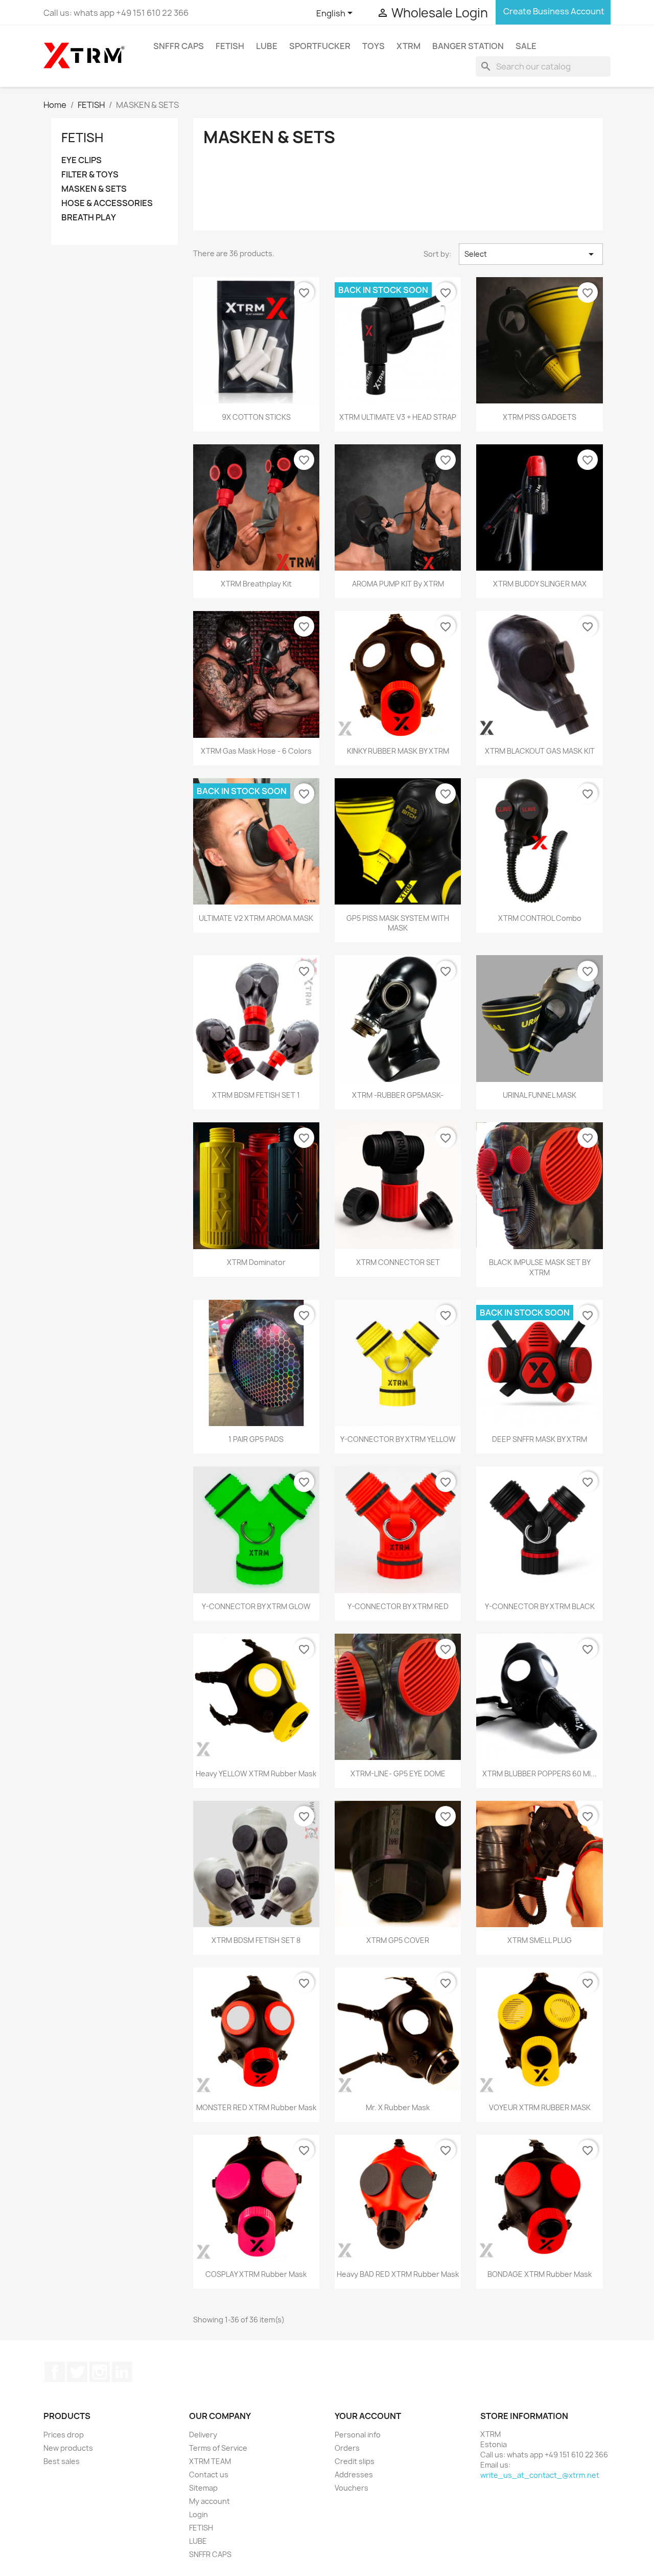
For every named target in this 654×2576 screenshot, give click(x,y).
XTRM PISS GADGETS (540, 417)
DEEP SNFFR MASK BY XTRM (540, 1439)
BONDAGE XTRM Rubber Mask (540, 2274)
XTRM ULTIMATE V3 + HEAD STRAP (398, 417)
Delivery (203, 2435)
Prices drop (64, 2435)
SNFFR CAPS (179, 46)
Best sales (62, 2461)
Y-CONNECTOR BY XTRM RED (398, 1606)
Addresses (354, 2475)
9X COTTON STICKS (256, 417)
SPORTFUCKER (320, 46)
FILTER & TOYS (90, 175)
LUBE (267, 46)
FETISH (230, 46)
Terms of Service (218, 2448)
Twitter (77, 2372)
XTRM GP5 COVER (398, 1940)
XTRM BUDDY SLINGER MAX (540, 584)
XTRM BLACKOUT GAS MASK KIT (540, 751)
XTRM (408, 46)
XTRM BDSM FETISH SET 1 (256, 1095)
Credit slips (355, 2461)
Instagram (100, 2372)
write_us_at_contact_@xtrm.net (540, 2475)
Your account (368, 2416)
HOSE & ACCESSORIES (107, 203)
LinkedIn (122, 2372)
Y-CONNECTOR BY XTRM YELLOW (398, 1439)
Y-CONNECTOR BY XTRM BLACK (540, 1606)
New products (68, 2448)
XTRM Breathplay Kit (256, 584)
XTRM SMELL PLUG (540, 1940)
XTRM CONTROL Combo (540, 918)
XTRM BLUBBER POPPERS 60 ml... (540, 1773)
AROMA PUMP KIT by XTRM (398, 584)
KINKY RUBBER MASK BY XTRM (398, 751)
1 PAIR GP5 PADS (256, 1439)
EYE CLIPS (81, 160)
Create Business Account (553, 11)
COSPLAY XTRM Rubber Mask (256, 2274)
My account (209, 2501)
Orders (347, 2448)
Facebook (55, 2372)
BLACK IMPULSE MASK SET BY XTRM (540, 1267)
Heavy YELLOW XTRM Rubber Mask (256, 1773)
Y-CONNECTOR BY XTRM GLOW (256, 1606)
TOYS (373, 46)
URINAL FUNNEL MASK (540, 1095)
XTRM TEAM (210, 2461)
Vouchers (352, 2488)
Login (198, 2514)
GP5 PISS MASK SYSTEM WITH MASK (398, 923)
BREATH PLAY (89, 218)
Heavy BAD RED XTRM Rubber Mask (398, 2274)
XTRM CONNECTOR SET (398, 1262)
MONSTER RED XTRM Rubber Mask (256, 2107)
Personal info (358, 2435)
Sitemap (203, 2488)
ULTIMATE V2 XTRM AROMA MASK (256, 918)
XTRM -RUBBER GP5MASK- (398, 1095)
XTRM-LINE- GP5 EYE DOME (398, 1773)
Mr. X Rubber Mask (398, 2107)
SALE (526, 46)
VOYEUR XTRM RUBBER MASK (540, 2107)
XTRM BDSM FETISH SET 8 (256, 1940)
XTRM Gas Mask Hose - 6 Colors (256, 751)
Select (531, 254)
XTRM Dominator (256, 1262)
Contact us (209, 2475)
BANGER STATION (468, 46)
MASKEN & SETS (94, 189)
